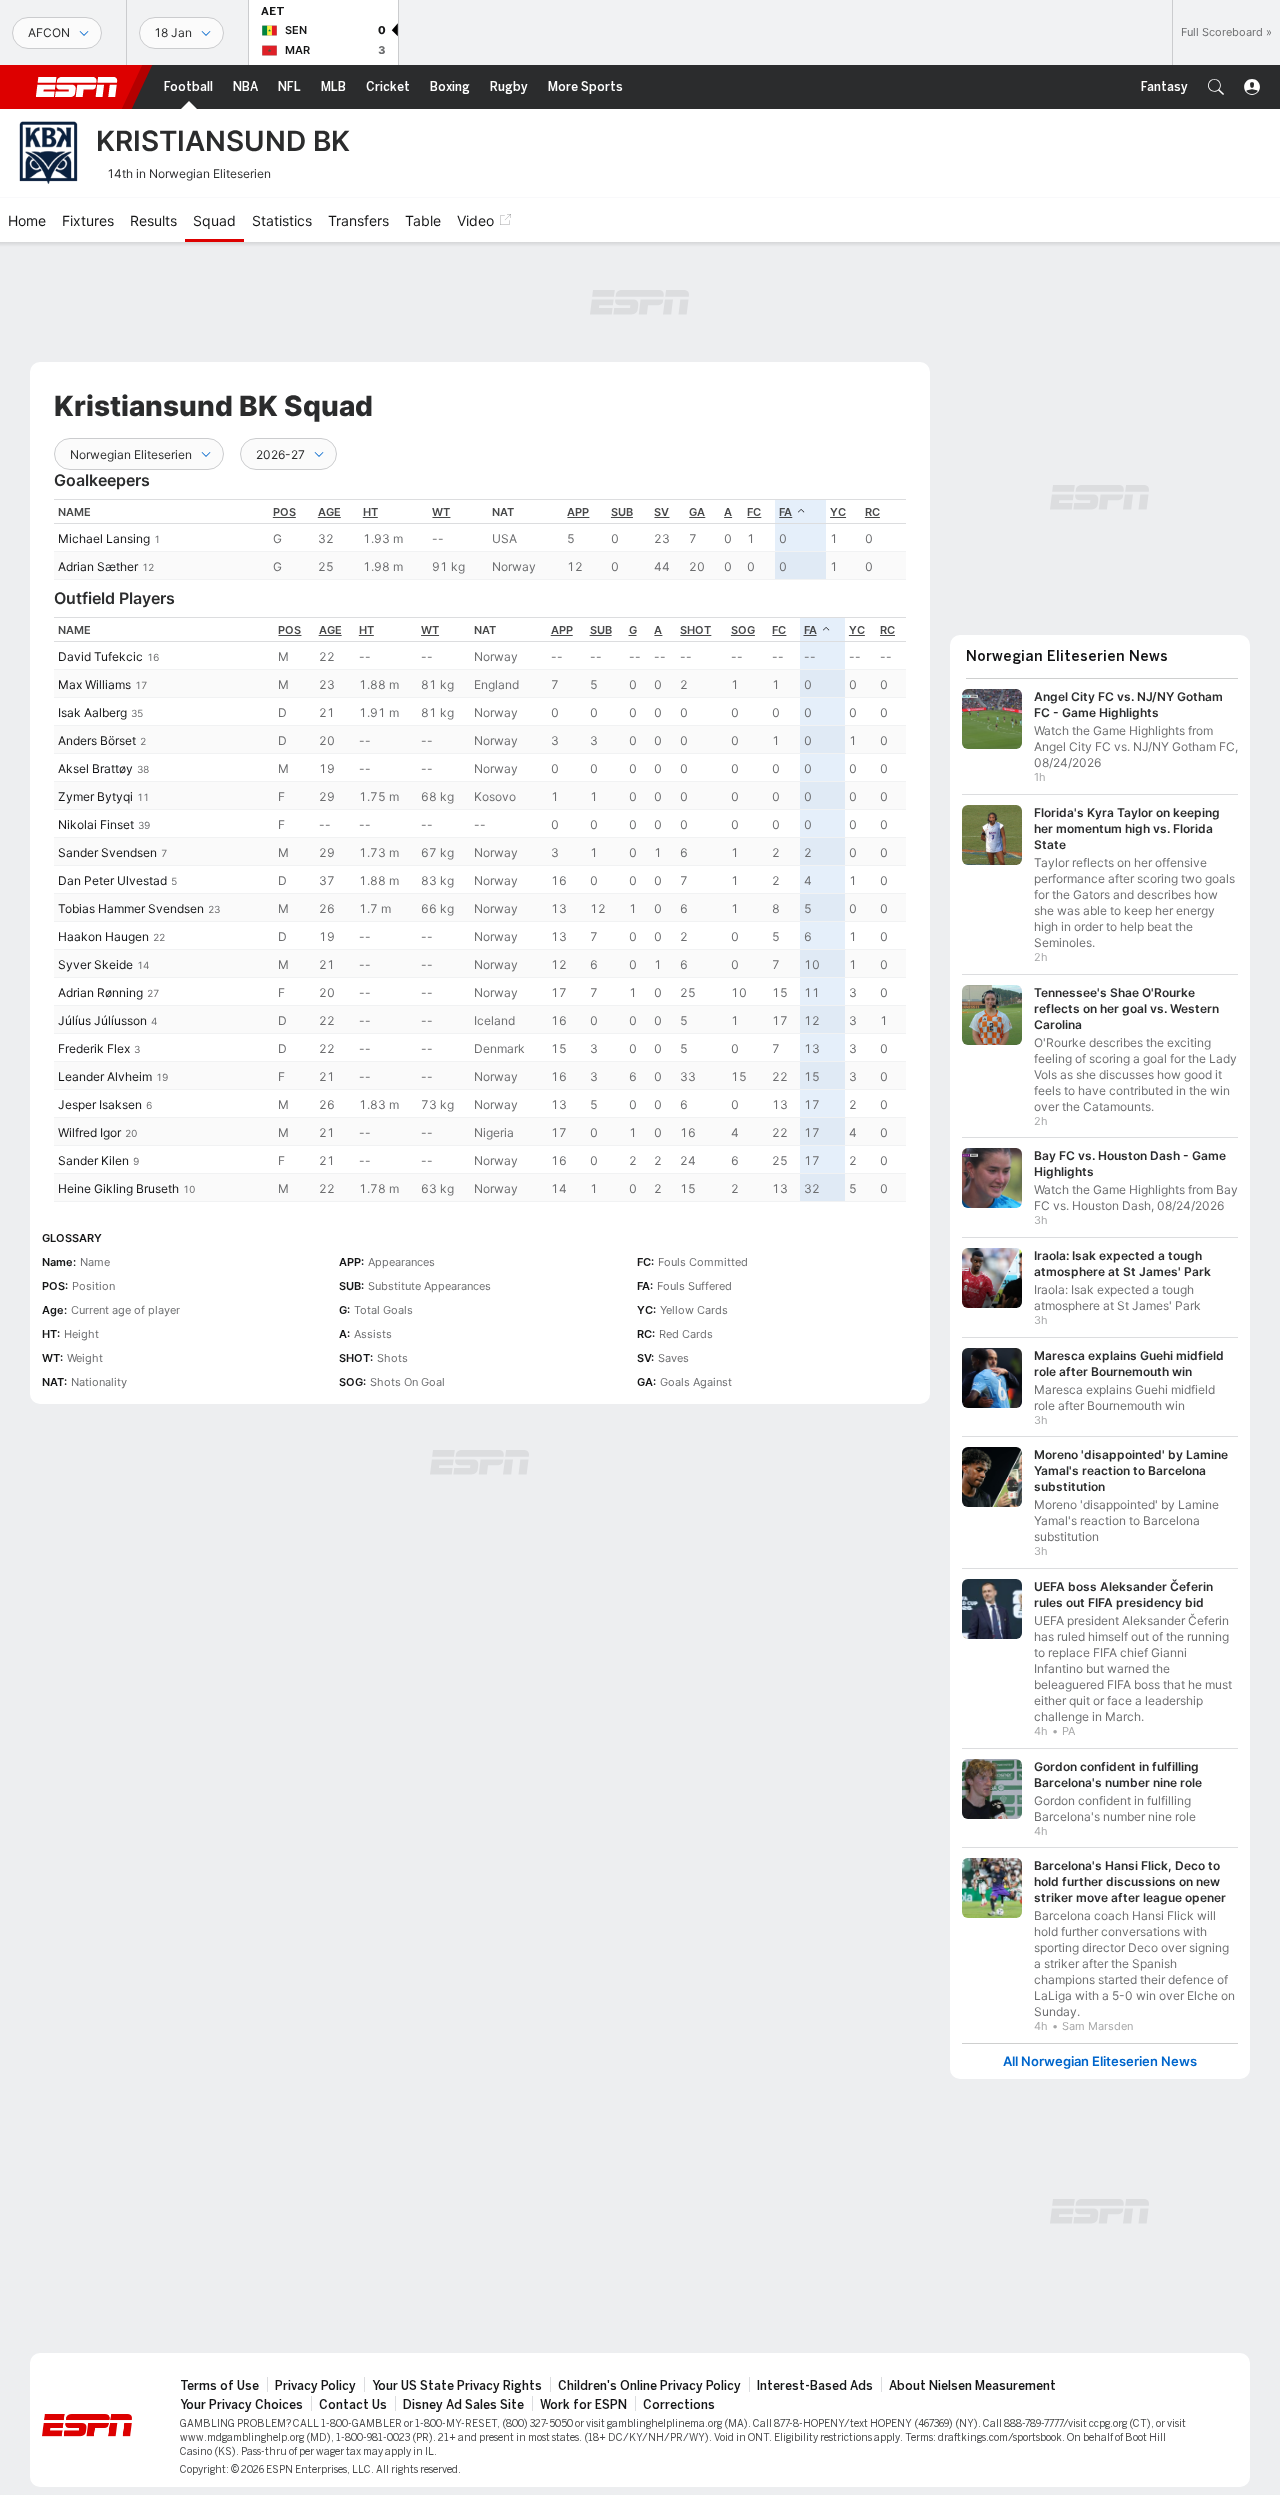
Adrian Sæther (98, 566)
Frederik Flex (94, 1048)
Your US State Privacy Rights (457, 2386)
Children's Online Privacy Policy (649, 2386)
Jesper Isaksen (100, 1104)
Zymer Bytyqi (95, 796)
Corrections (679, 2405)
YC (838, 512)
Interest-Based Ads (815, 2386)
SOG (743, 630)
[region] (480, 539)
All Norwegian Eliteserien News (1100, 2061)
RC (872, 512)
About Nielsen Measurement (972, 2386)
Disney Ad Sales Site (463, 2405)
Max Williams (94, 684)
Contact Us (353, 2405)
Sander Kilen (93, 1160)
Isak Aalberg (92, 712)
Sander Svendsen (107, 852)
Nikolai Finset (96, 824)
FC (754, 512)
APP (578, 512)
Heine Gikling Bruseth (118, 1188)
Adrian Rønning (100, 992)
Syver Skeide (95, 964)
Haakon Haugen (103, 936)
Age (329, 512)
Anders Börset (97, 740)
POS (284, 512)
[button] (1216, 87)
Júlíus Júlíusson (102, 1020)
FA (785, 512)
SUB (622, 512)
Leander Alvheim (105, 1076)
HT (370, 512)
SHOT (695, 630)
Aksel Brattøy (95, 768)
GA (697, 512)
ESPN (77, 87)
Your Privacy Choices (241, 2405)
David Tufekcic (100, 656)
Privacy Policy (315, 2386)
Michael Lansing (104, 538)
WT (441, 512)
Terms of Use (219, 2386)
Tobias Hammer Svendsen (131, 908)
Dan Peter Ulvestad (112, 880)
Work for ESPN (583, 2405)
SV (661, 512)
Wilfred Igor (89, 1132)
